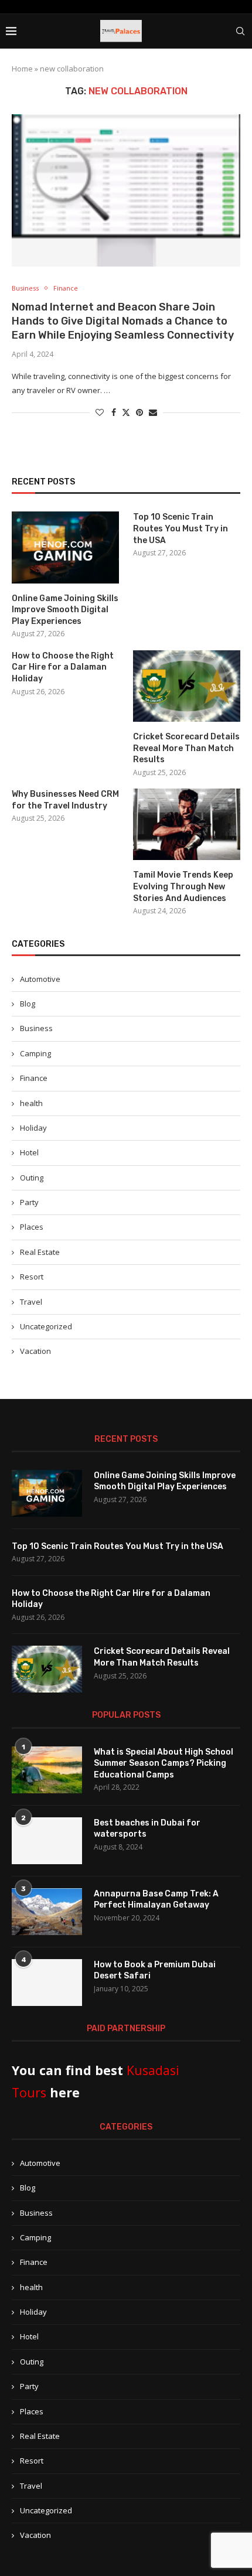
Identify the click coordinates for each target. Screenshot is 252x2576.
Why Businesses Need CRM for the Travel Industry (65, 800)
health (31, 1103)
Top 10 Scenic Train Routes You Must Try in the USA (181, 528)
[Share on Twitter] (126, 412)
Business (36, 1028)
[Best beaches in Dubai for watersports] (47, 1841)
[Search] (240, 31)
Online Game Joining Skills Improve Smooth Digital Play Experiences (65, 610)
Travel (31, 1302)
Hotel (29, 1152)
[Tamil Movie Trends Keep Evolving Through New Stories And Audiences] (187, 824)
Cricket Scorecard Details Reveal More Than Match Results (186, 748)
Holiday (33, 1128)
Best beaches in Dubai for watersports (147, 1829)
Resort (32, 1277)
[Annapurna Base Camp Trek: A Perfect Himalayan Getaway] (47, 1912)
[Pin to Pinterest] (139, 412)
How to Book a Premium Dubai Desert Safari (155, 1971)
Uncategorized (46, 1326)
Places (32, 1227)
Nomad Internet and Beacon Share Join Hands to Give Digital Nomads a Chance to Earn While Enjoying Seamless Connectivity (123, 321)
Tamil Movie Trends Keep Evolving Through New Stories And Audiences (183, 886)
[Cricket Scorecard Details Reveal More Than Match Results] (187, 686)
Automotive (40, 979)
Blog (28, 1004)
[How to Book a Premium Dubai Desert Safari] (47, 1983)
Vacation (35, 1351)
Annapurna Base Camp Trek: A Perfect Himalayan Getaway (156, 1900)
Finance (34, 1078)
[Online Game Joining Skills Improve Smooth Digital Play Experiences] (65, 547)
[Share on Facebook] (114, 412)
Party (29, 1202)
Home (22, 69)
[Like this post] (100, 412)
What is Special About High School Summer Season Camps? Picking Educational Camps (164, 1763)
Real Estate (40, 1252)
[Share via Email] (153, 412)
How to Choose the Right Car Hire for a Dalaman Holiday (63, 667)
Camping (35, 1053)
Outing (32, 1178)
